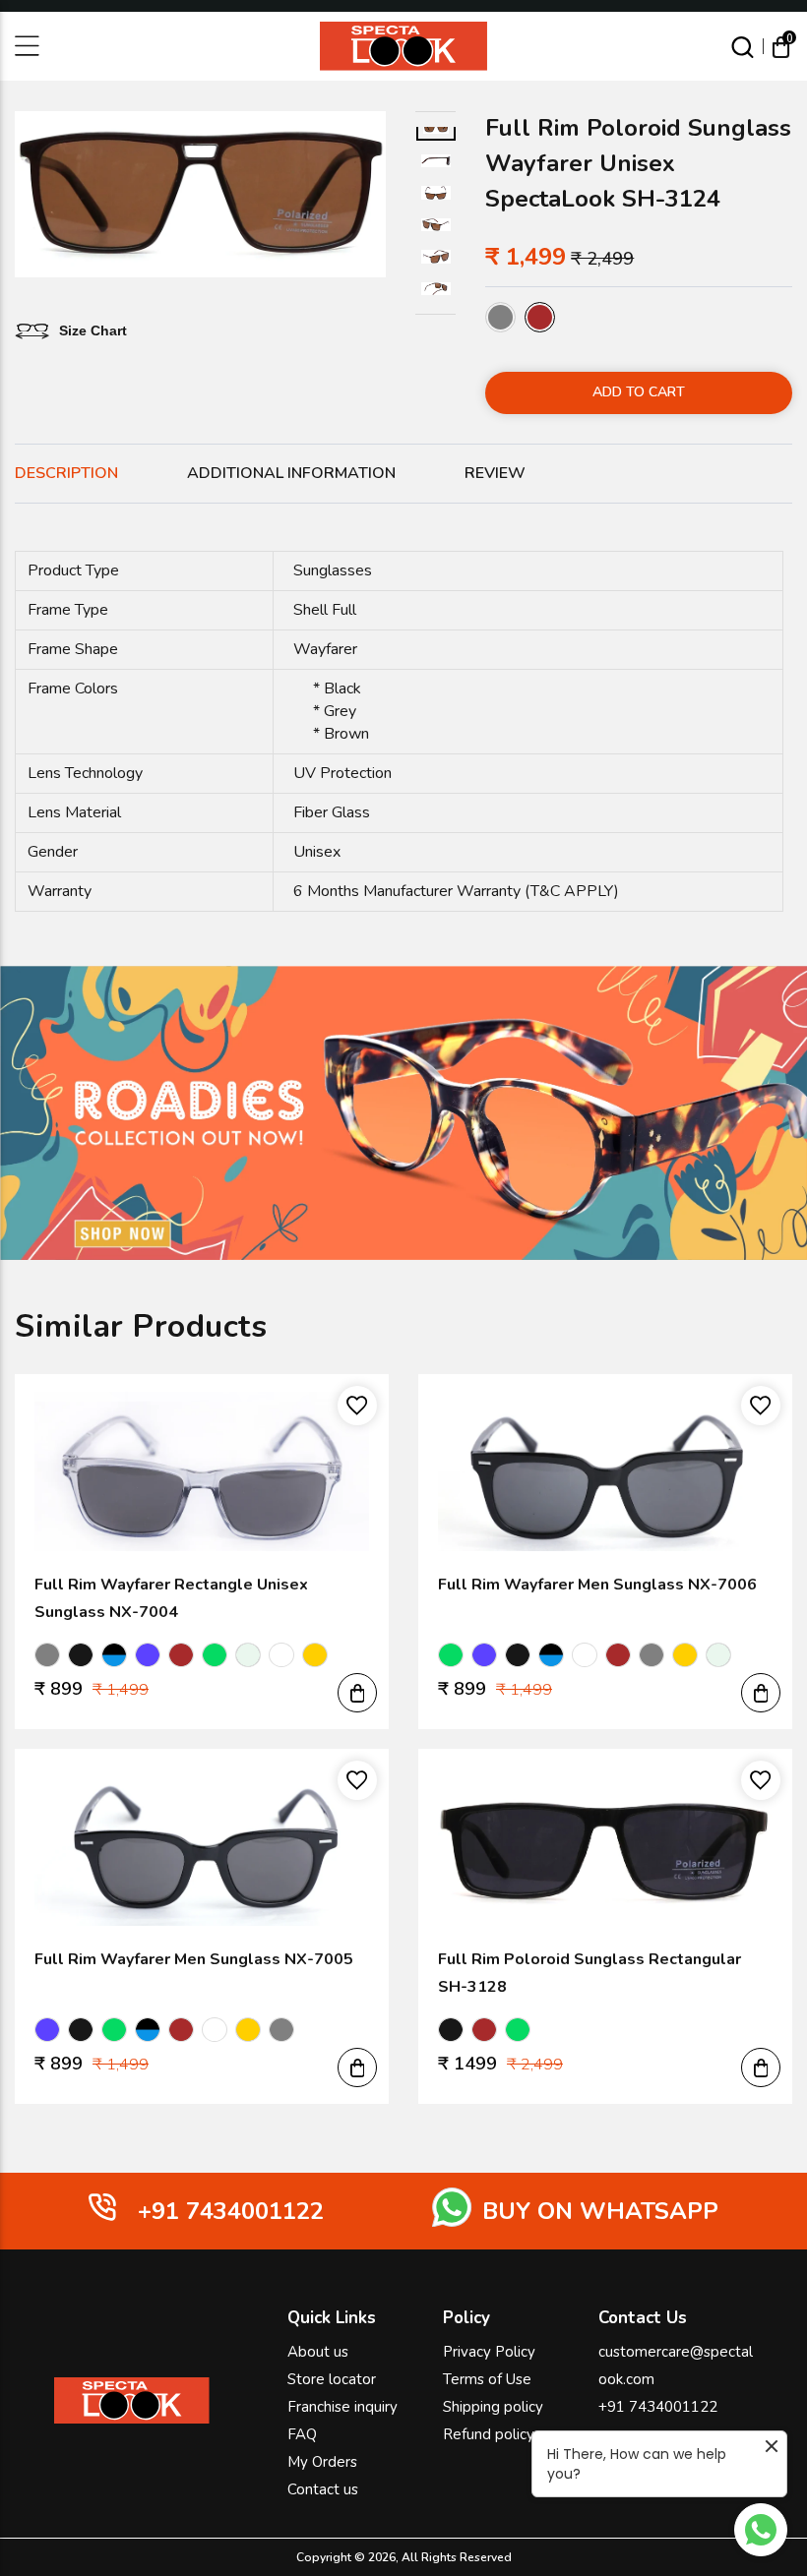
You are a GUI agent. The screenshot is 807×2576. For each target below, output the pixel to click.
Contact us (323, 2489)
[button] (357, 1693)
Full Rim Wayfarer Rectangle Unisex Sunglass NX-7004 (171, 1598)
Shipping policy (493, 2407)
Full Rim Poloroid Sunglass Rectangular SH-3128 (590, 1973)
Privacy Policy (489, 2352)
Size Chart (93, 331)
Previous (29, 198)
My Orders (322, 2462)
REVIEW (495, 473)
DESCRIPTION (66, 473)
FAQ (302, 2434)
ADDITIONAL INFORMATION (291, 473)
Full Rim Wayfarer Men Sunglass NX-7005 (194, 1959)
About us (318, 2352)
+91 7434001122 (658, 2407)
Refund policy (489, 2434)
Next (372, 198)
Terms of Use (487, 2379)
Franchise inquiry (342, 2407)
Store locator (332, 2379)
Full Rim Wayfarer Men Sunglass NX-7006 (597, 1585)
